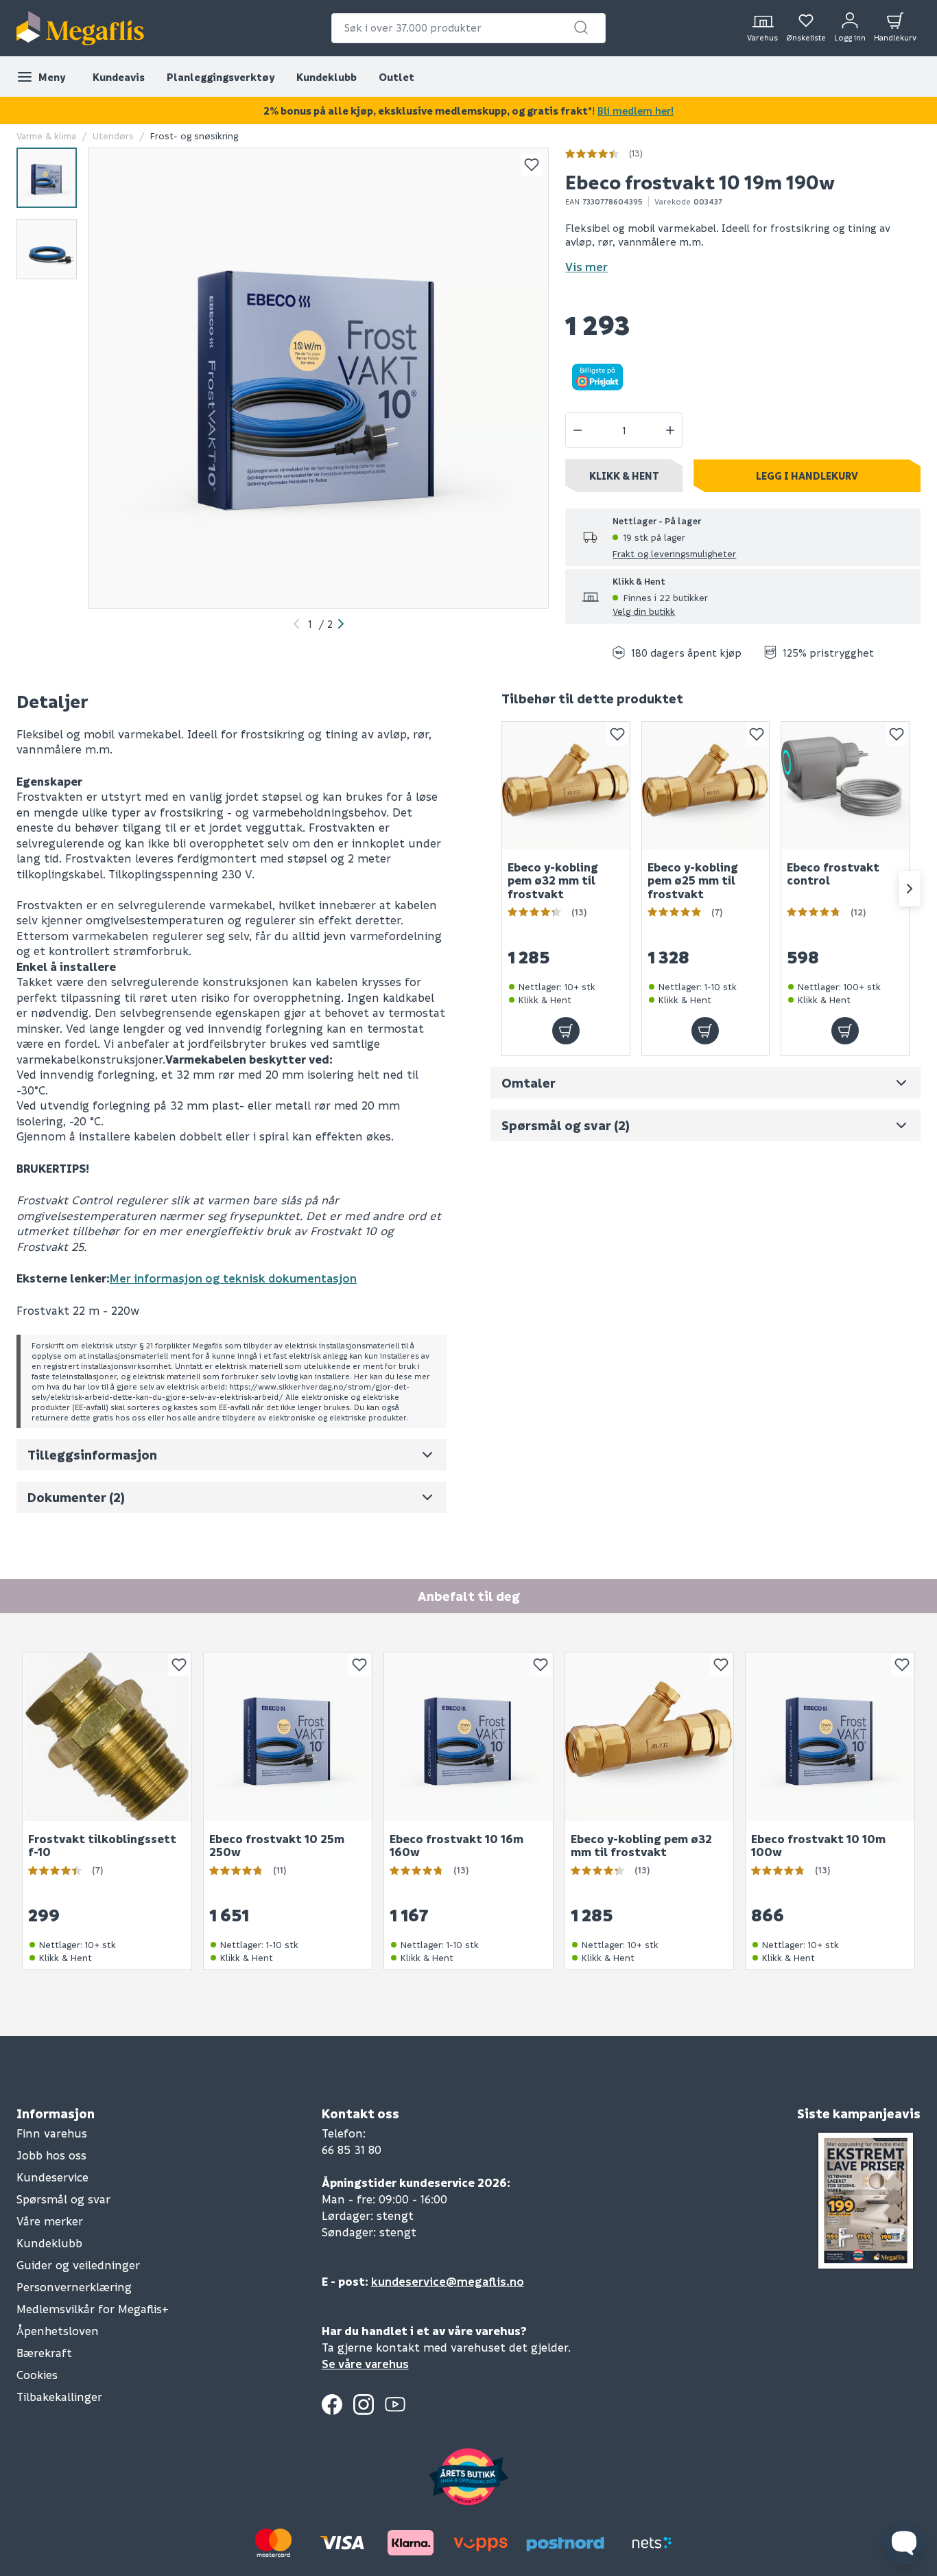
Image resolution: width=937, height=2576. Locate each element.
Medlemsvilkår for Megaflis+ (93, 2309)
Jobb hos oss (51, 2155)
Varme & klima (46, 136)
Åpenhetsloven (58, 2331)
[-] (578, 430)
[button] (581, 27)
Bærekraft (44, 2353)
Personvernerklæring (74, 2287)
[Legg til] (566, 1031)
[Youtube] (395, 2404)
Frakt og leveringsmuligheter (674, 553)
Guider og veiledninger (78, 2265)
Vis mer (586, 267)
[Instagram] (364, 2404)
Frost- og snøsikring (194, 136)
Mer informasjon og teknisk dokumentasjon (233, 1278)
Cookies (37, 2375)
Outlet (396, 77)
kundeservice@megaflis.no (448, 2281)
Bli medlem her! (636, 110)
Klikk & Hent (624, 476)
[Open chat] (904, 2543)
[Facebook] (332, 2404)
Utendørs (113, 136)
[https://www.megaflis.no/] (80, 28)
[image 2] (47, 249)
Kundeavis (119, 77)
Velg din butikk (644, 611)
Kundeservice (52, 2177)
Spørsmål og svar (63, 2199)
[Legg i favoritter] (532, 165)
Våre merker (50, 2221)
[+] (670, 430)
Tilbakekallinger (59, 2397)
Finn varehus (52, 2133)
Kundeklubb (327, 77)
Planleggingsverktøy (221, 77)
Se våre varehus (365, 2364)
